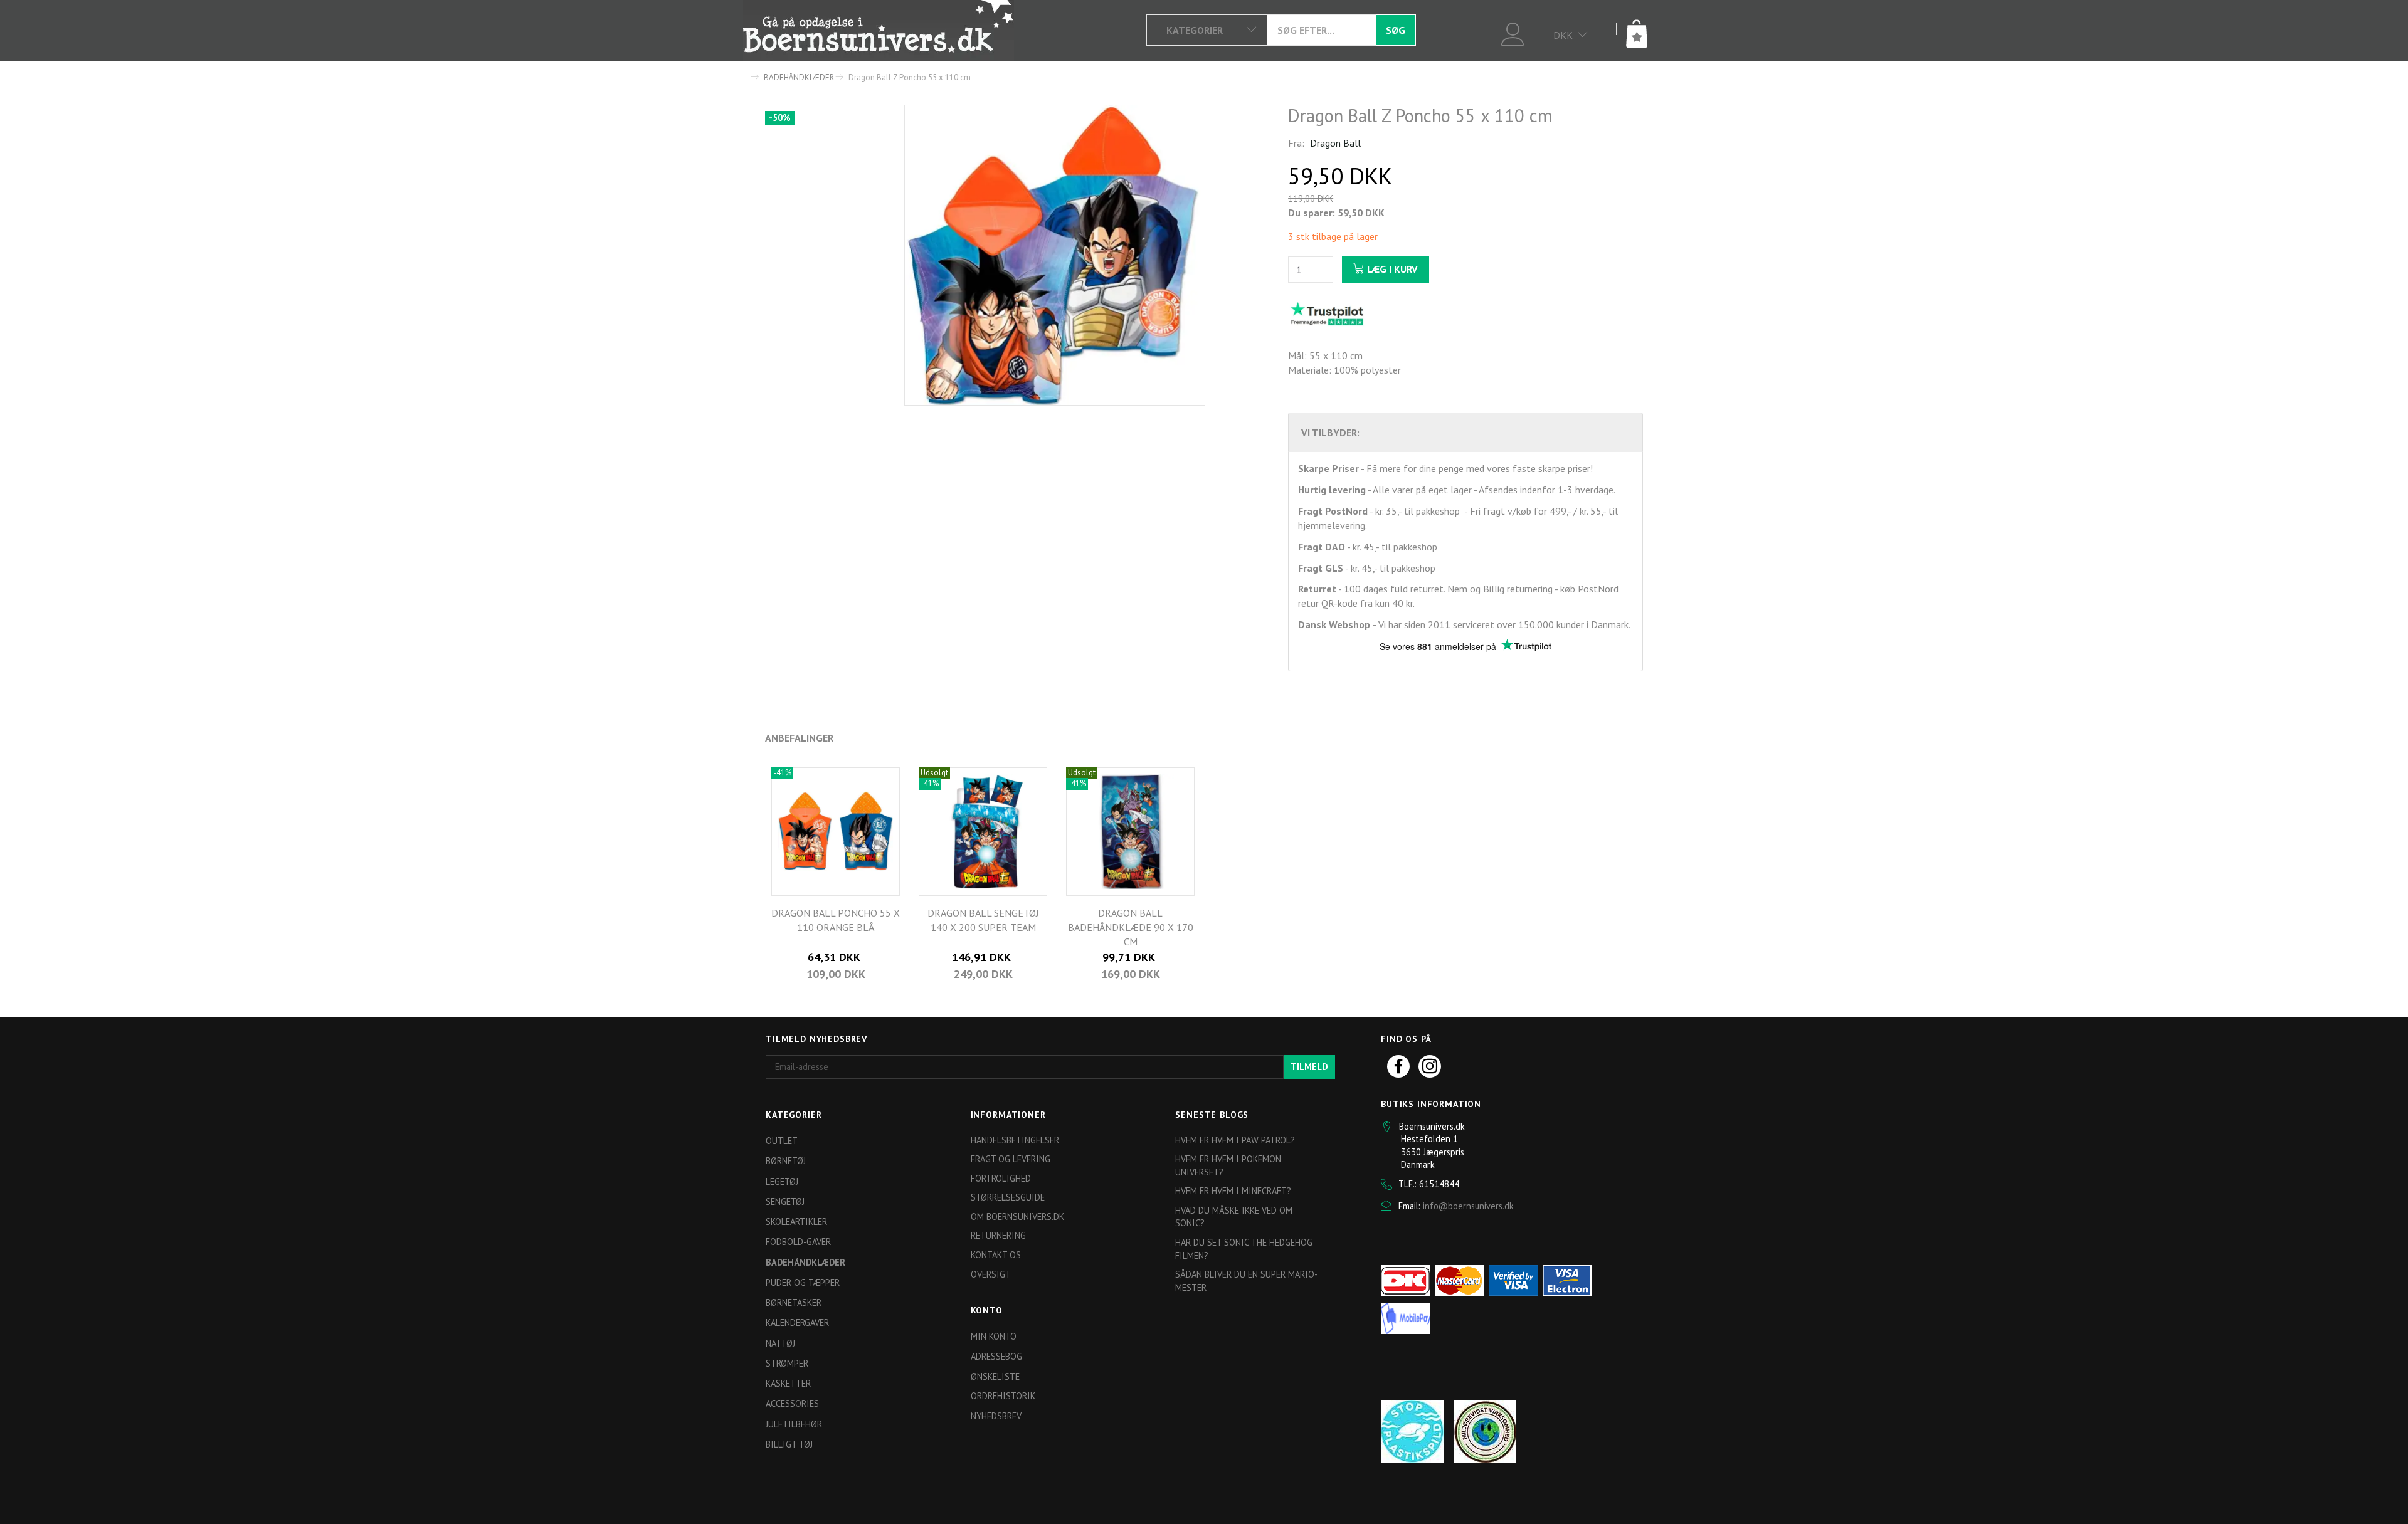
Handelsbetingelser (1015, 1140)
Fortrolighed (1001, 1178)
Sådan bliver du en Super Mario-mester (1246, 1281)
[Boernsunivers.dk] (879, 30)
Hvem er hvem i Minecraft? (1233, 1191)
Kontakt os (996, 1255)
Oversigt (991, 1274)
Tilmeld (1309, 1067)
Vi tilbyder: (1330, 433)
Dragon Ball (1335, 143)
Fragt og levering (1011, 1159)
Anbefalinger (799, 738)
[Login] (1513, 33)
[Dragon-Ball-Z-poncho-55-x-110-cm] (1055, 255)
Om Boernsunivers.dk (1017, 1217)
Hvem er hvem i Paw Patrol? (1235, 1140)
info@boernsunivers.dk (1468, 1206)
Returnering (998, 1235)
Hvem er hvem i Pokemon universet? (1228, 1165)
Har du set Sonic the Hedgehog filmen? (1244, 1249)
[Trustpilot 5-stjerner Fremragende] (1327, 313)
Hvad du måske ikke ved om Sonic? (1234, 1217)
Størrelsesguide (1008, 1197)
